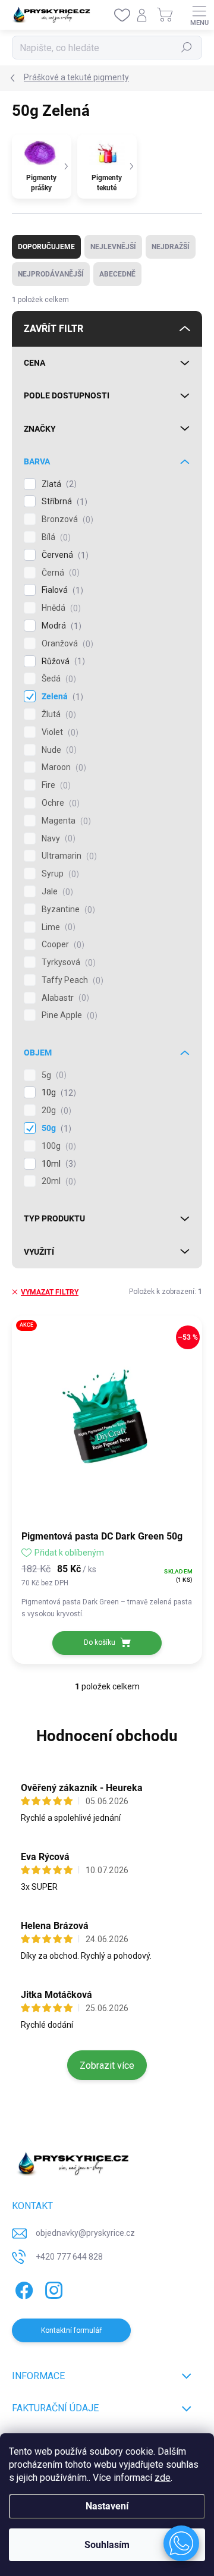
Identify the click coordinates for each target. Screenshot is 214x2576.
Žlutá (57, 714)
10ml (57, 1164)
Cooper (62, 945)
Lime (57, 927)
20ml (57, 1181)
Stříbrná (63, 502)
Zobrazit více (107, 2065)
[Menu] (199, 15)
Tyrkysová (67, 962)
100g (57, 1146)
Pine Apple (68, 1015)
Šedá (57, 679)
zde (163, 2478)
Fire (55, 785)
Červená (64, 555)
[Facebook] (22, 2288)
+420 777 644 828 (69, 2257)
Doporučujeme (46, 247)
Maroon (62, 767)
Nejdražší (171, 247)
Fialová (61, 590)
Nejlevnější (113, 247)
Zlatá (58, 484)
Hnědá (60, 608)
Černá (59, 573)
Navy (57, 839)
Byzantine (67, 910)
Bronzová (66, 519)
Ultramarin (68, 856)
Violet (59, 732)
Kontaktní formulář (71, 2330)
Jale (56, 892)
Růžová (62, 662)
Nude (58, 750)
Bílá (55, 537)
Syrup (59, 874)
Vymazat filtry (50, 1292)
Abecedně (117, 274)
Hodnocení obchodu (107, 1736)
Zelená (61, 697)
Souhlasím (107, 2545)
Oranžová (66, 644)
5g (53, 1075)
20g (55, 1110)
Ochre (59, 803)
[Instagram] (52, 2288)
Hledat (187, 48)
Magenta (65, 821)
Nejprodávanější (51, 274)
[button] (181, 2543)
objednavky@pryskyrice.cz (85, 2233)
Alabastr (64, 998)
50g (55, 1128)
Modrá (60, 626)
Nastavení (107, 2506)
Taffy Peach (71, 980)
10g (57, 1093)
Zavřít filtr (53, 329)
